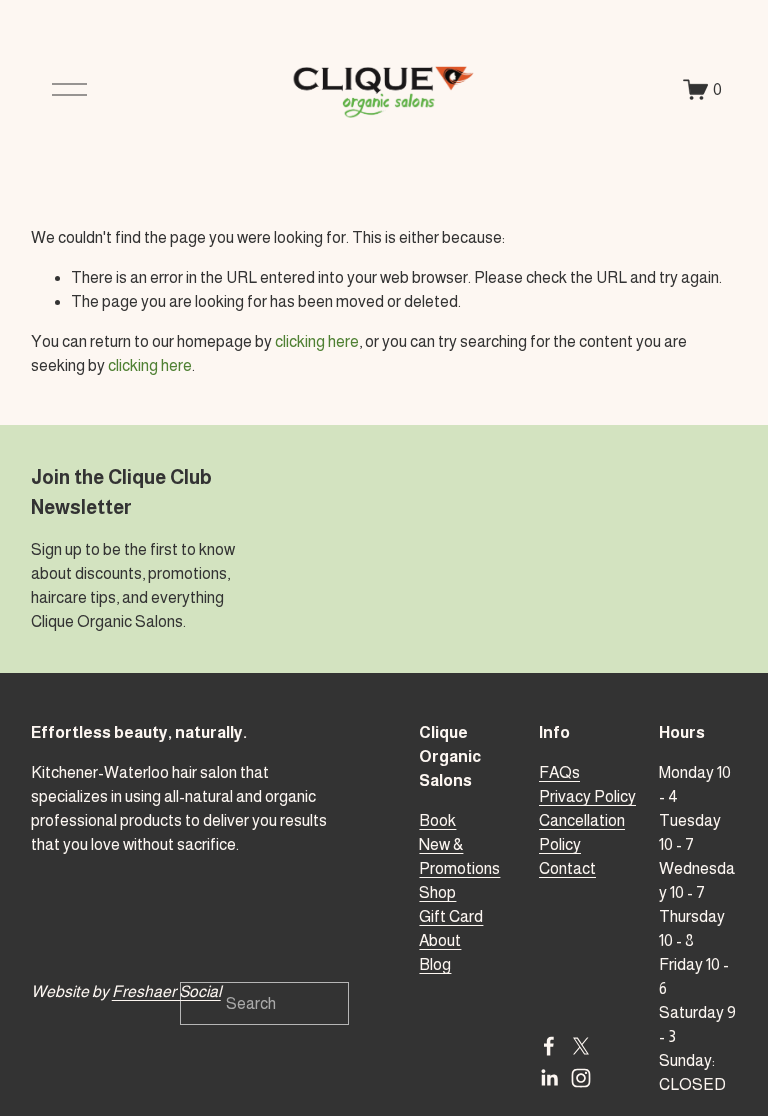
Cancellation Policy (582, 832)
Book (437, 820)
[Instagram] (581, 1078)
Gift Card (451, 916)
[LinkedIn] (549, 1078)
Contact (567, 868)
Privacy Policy (587, 796)
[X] (581, 1046)
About (440, 940)
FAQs (559, 772)
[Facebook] (549, 1046)
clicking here (317, 341)
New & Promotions (459, 856)
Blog (435, 964)
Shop (437, 892)
